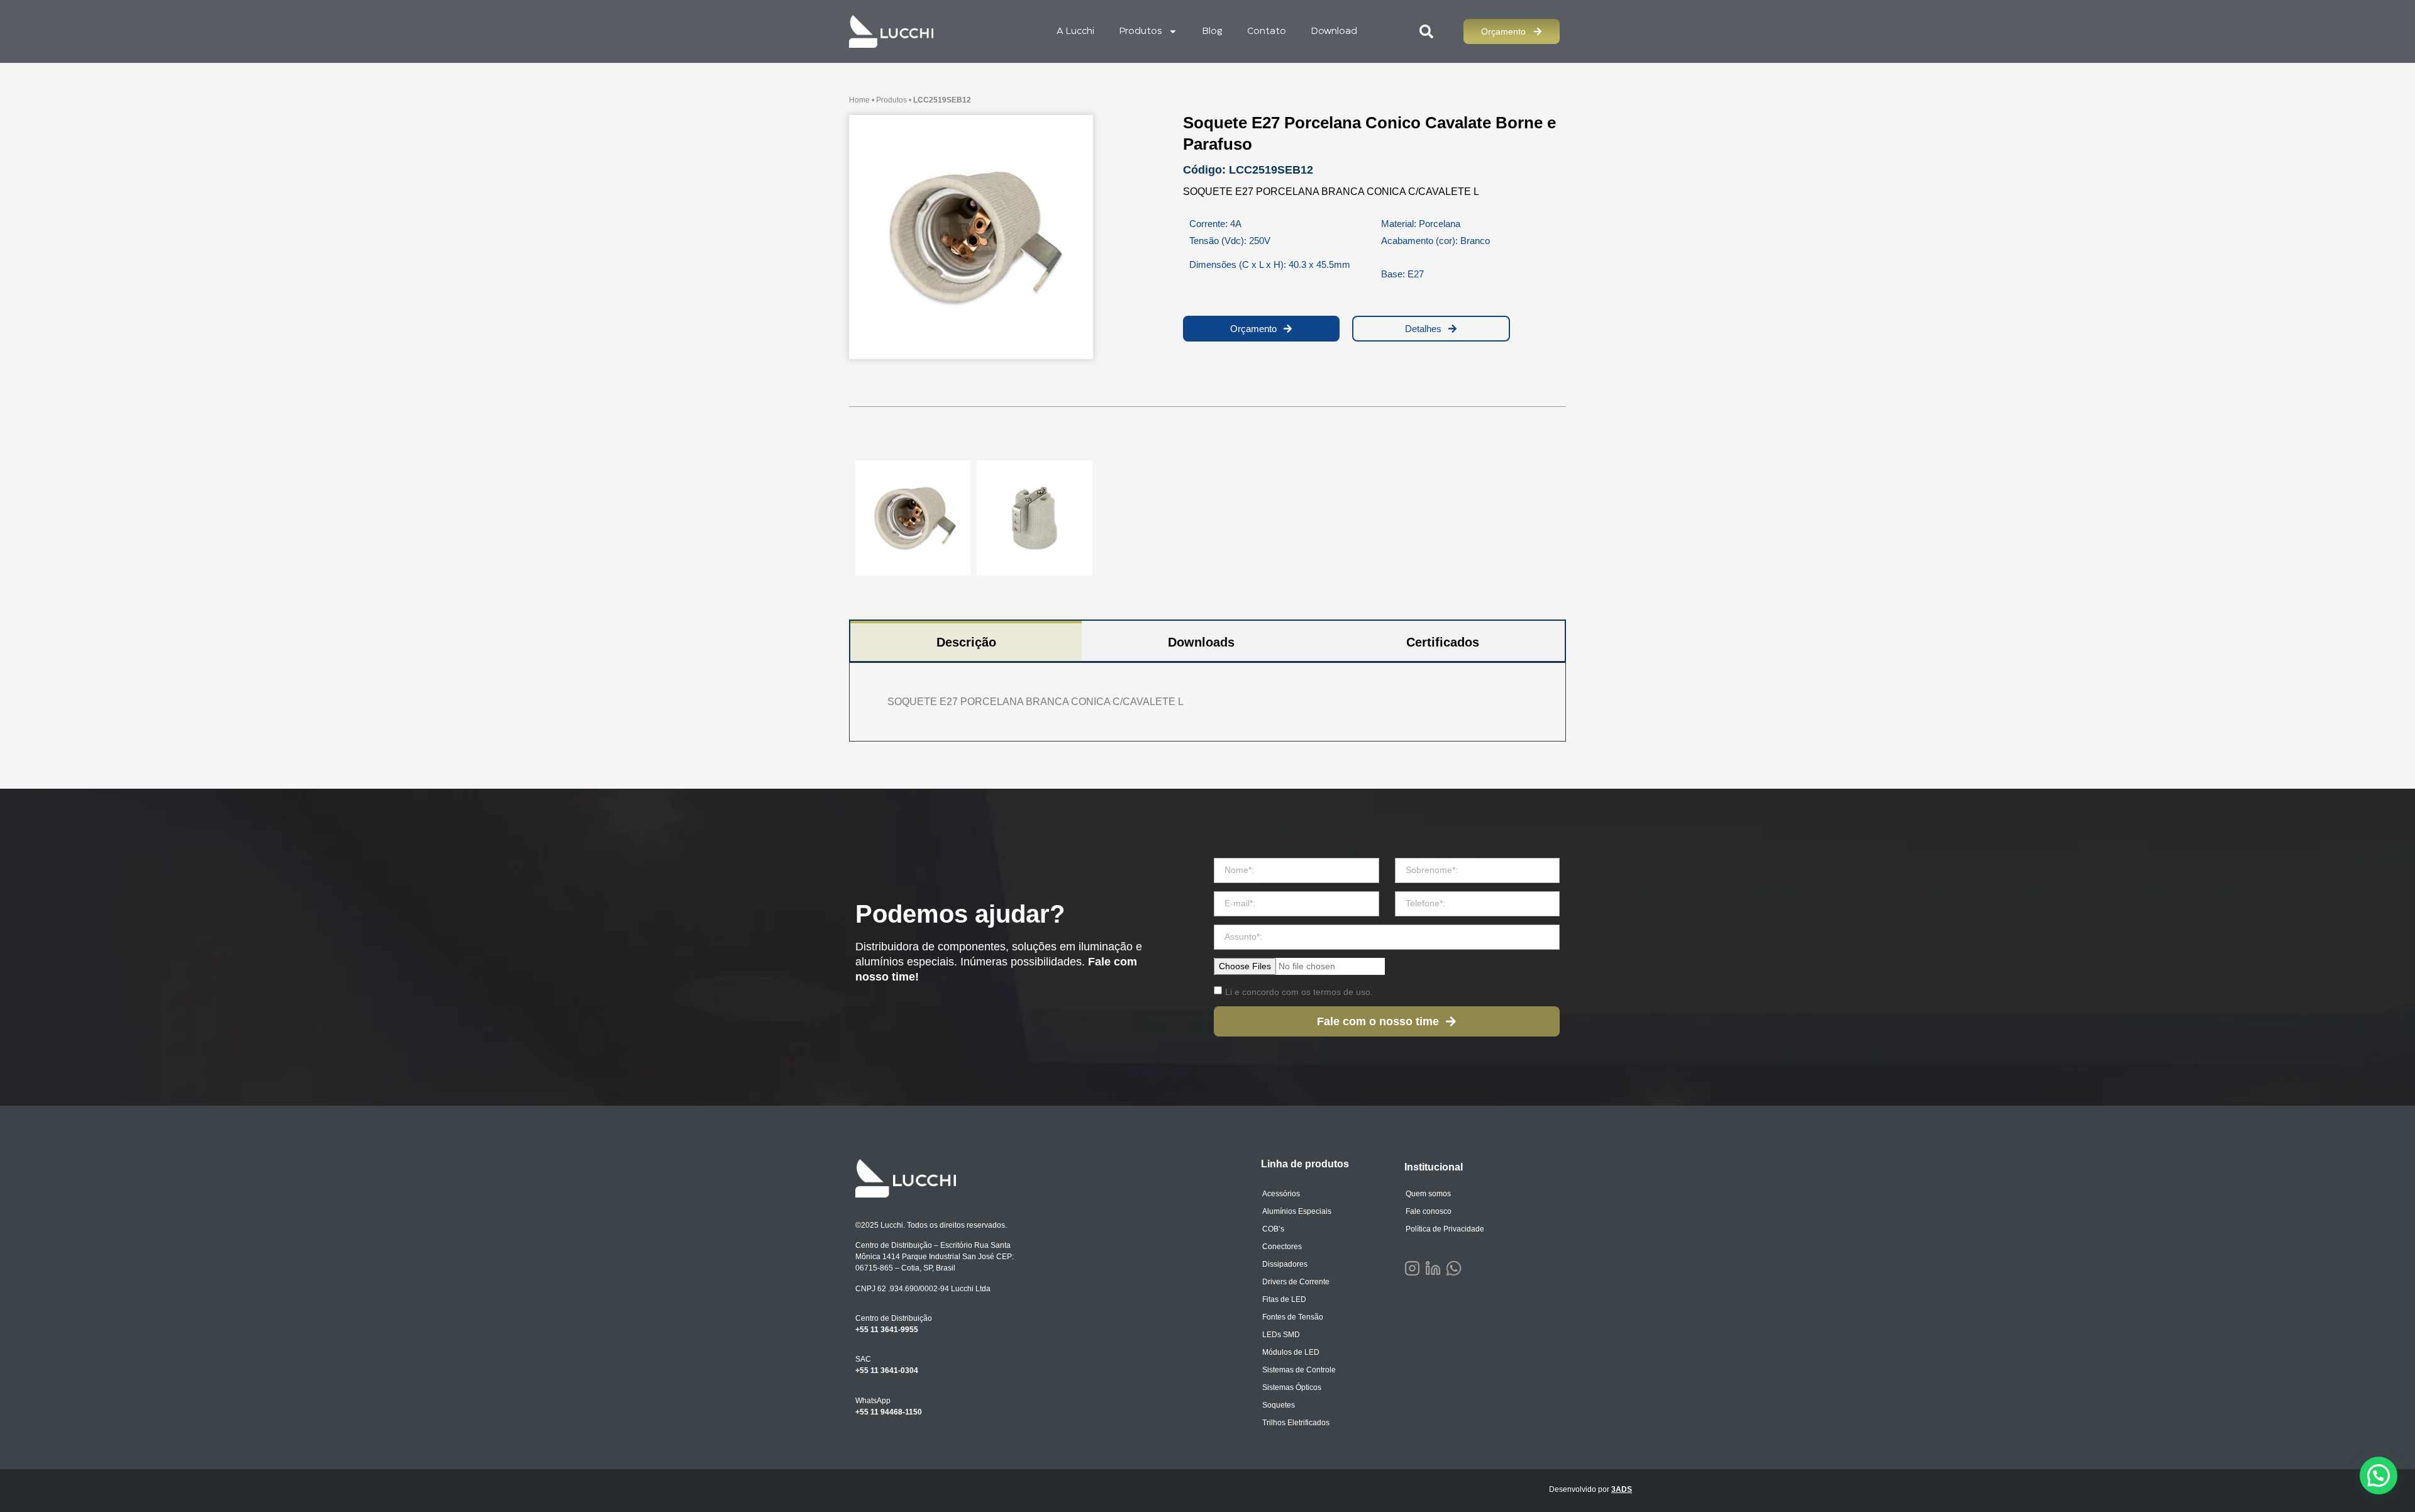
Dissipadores (1285, 1264)
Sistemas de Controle (1299, 1370)
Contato (1267, 31)
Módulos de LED (1291, 1352)
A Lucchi (1075, 31)
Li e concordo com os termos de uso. (1299, 992)
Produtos (1141, 31)
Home (859, 100)
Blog (1212, 31)
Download (1334, 31)
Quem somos (1428, 1194)
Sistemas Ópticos (1292, 1387)
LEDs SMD (1281, 1335)
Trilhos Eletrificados (1296, 1423)
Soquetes (1279, 1405)
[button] (2379, 1476)
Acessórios (1281, 1194)
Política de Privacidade (1445, 1229)
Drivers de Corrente (1296, 1282)
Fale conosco (1429, 1211)
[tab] (966, 641)
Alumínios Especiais (1297, 1211)
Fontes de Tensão (1293, 1317)
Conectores (1282, 1247)
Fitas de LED (1284, 1299)
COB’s (1273, 1229)
